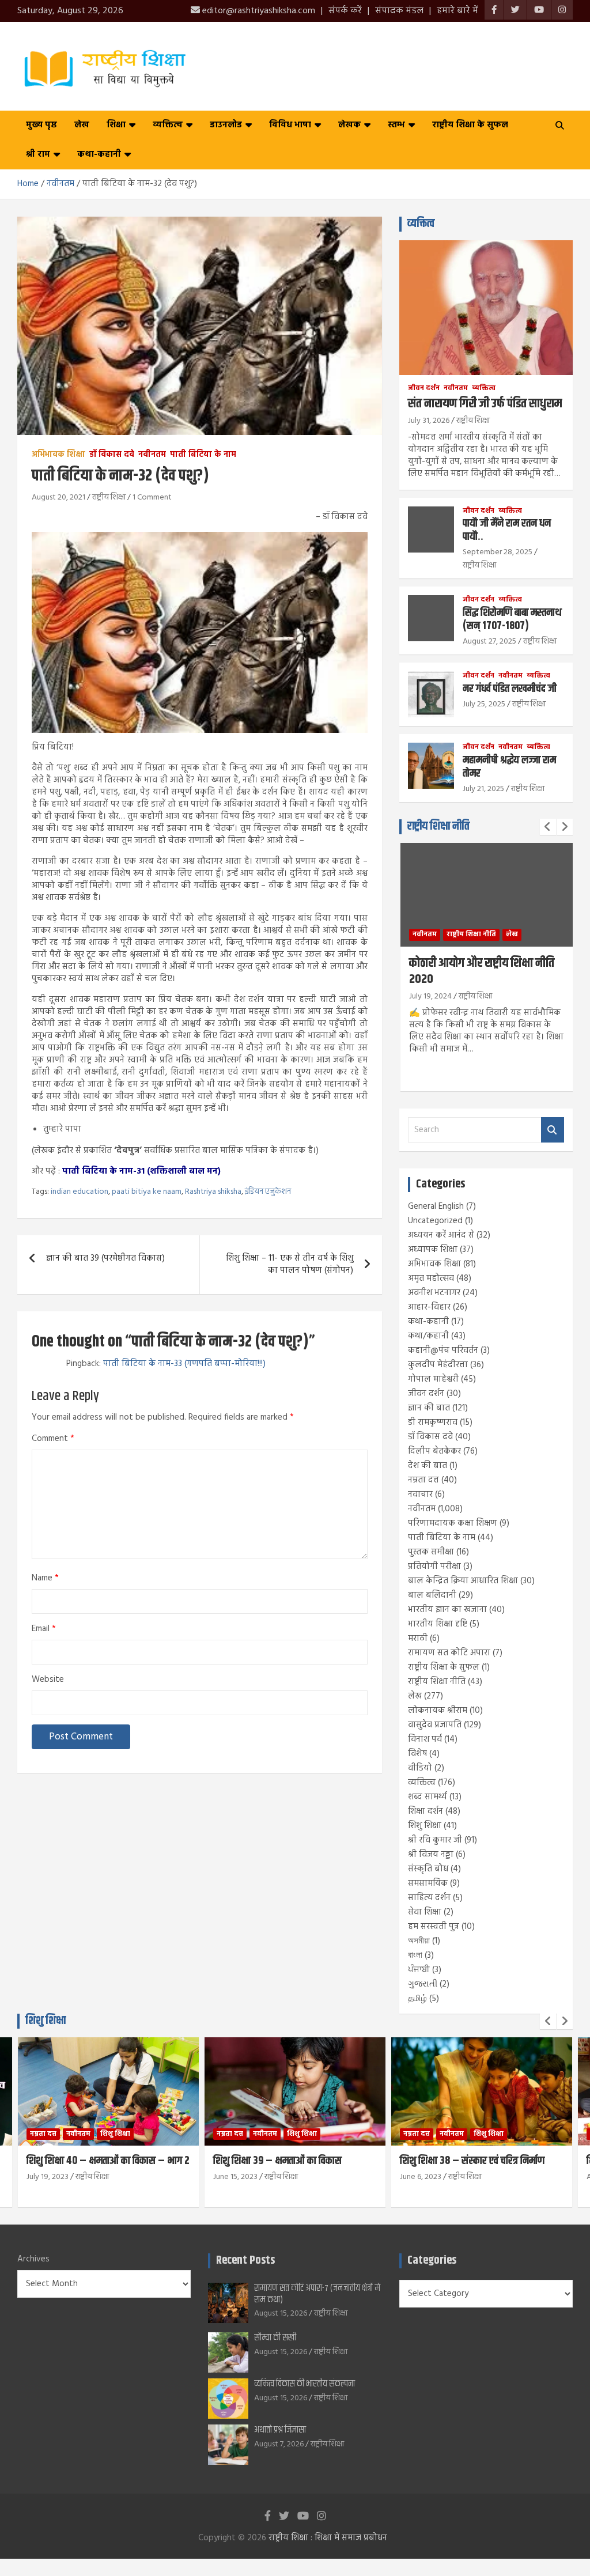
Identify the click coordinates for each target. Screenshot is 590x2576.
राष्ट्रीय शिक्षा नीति (438, 826)
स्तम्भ (396, 125)
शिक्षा (116, 125)
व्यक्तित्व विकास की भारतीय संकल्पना (305, 2384)
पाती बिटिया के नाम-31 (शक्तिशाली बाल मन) (141, 1171)
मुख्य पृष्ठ (41, 125)
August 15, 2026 (281, 2314)
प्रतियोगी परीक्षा (434, 1567)
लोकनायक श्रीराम (438, 1711)
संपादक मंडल (399, 11)
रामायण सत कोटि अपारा (449, 1653)
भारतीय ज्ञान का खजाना (447, 1610)
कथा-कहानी (99, 154)
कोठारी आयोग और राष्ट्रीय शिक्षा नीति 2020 (482, 972)
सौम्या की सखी (275, 2338)
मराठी (418, 1639)
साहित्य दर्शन (429, 1898)
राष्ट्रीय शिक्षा (109, 498)
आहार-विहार (429, 1307)
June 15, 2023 (49, 2177)
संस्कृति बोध (428, 1869)
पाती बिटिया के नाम (203, 455)
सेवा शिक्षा (425, 1912)
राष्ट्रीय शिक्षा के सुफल (470, 125)
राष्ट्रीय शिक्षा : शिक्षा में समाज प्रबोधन (328, 2538)
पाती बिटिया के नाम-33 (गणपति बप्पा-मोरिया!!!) (184, 1364)
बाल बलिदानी (432, 1595)
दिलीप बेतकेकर (434, 1451)
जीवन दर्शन (424, 389)
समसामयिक (428, 1883)
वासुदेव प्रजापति (435, 1725)
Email (44, 1629)
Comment (53, 1439)
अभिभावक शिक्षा (58, 455)
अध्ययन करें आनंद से (441, 1235)
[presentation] (548, 827)
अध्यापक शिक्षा (433, 1250)
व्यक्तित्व (168, 125)
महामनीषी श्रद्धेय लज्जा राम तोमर (509, 767)
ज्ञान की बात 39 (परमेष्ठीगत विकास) (105, 1258)
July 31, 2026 (429, 421)
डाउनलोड (226, 125)
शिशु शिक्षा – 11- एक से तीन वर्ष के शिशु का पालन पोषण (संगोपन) (290, 1264)
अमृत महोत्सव (431, 1278)
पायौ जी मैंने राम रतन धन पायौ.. (507, 530)
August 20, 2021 (58, 498)
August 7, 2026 (279, 2444)
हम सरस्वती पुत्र (434, 1927)
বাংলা (415, 1955)
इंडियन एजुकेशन (268, 1192)
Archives (33, 2259)
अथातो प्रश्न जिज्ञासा (280, 2430)
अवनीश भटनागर (434, 1293)
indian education (80, 1192)
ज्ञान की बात (429, 1408)
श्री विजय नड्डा (431, 1855)
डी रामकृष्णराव (433, 1423)
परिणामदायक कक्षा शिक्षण (453, 1523)
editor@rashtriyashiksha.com (258, 11)
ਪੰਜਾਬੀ (419, 1970)
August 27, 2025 (489, 642)
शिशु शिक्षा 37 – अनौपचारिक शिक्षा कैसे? (473, 2161)
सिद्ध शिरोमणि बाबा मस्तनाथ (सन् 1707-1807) (512, 619)
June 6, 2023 (234, 2177)
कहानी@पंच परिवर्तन (443, 1351)
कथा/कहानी (428, 1336)
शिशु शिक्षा (425, 1826)
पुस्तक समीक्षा (431, 1552)
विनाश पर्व (425, 1739)
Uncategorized (435, 1221)
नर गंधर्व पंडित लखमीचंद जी (510, 689)
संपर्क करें (345, 11)
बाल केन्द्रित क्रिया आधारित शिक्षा (463, 1581)
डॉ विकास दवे (112, 455)
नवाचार (420, 1495)
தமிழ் (417, 1999)
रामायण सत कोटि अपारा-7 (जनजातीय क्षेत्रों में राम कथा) (317, 2294)
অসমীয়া (419, 1941)
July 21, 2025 (483, 789)
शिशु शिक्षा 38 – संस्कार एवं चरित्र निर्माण (285, 2161)
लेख (82, 125)
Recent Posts (245, 2261)
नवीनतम (152, 455)
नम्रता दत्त (423, 1480)
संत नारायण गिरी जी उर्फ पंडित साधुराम (485, 404)
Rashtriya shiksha (213, 1192)
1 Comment (152, 498)
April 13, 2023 (422, 2177)
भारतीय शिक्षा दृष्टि (438, 1624)
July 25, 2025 (484, 704)
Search (553, 1130)
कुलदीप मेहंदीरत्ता (438, 1365)
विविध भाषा (290, 125)
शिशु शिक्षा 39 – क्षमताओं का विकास (91, 2161)
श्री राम (38, 154)
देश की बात (428, 1466)
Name (45, 1578)
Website (48, 1680)
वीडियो (420, 1768)
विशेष (417, 1754)
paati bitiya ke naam (147, 1192)
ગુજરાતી (423, 1984)
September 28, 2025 (498, 552)
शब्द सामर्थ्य (428, 1797)
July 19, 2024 (430, 996)
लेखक (349, 125)
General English (436, 1206)
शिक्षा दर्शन (426, 1811)
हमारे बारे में (457, 11)
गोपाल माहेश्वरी (433, 1379)
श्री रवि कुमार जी (435, 1840)
